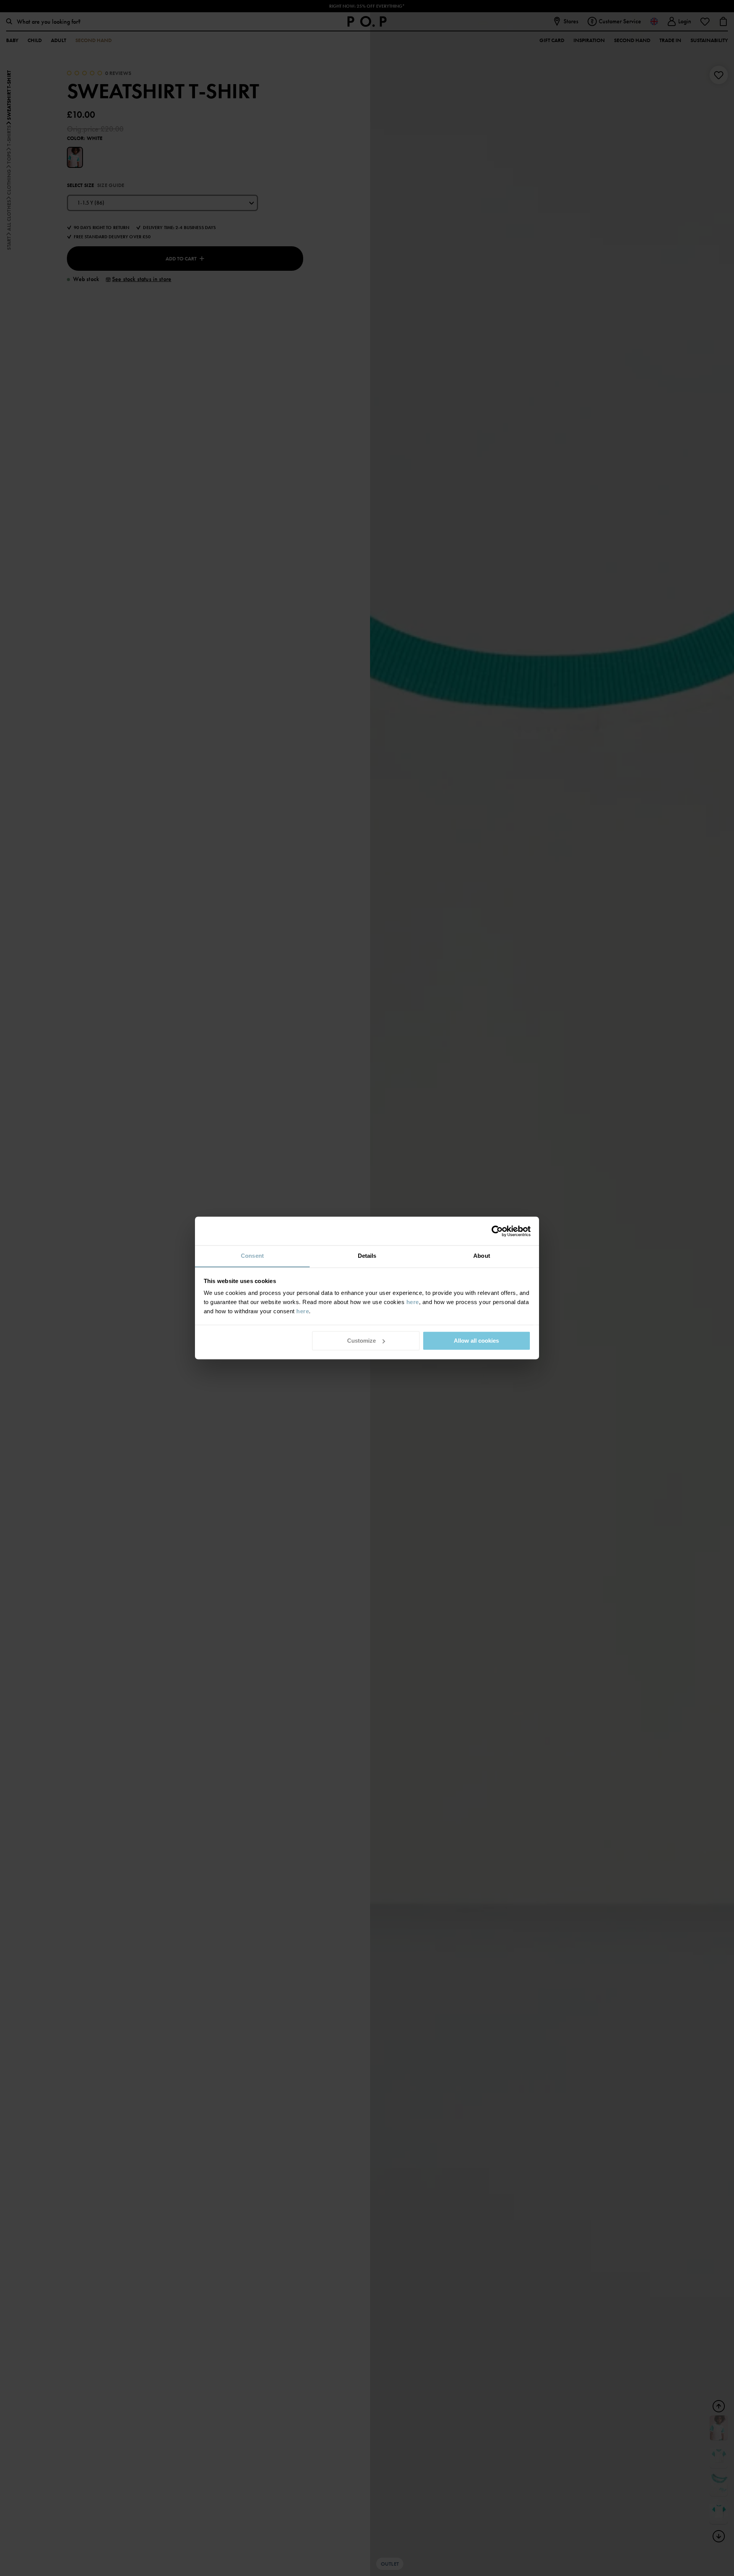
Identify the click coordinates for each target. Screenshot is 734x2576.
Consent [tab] (252, 1256)
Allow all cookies (476, 1341)
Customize (361, 1341)
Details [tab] (367, 1256)
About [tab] (482, 1256)
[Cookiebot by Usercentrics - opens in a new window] (497, 1231)
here (413, 1302)
